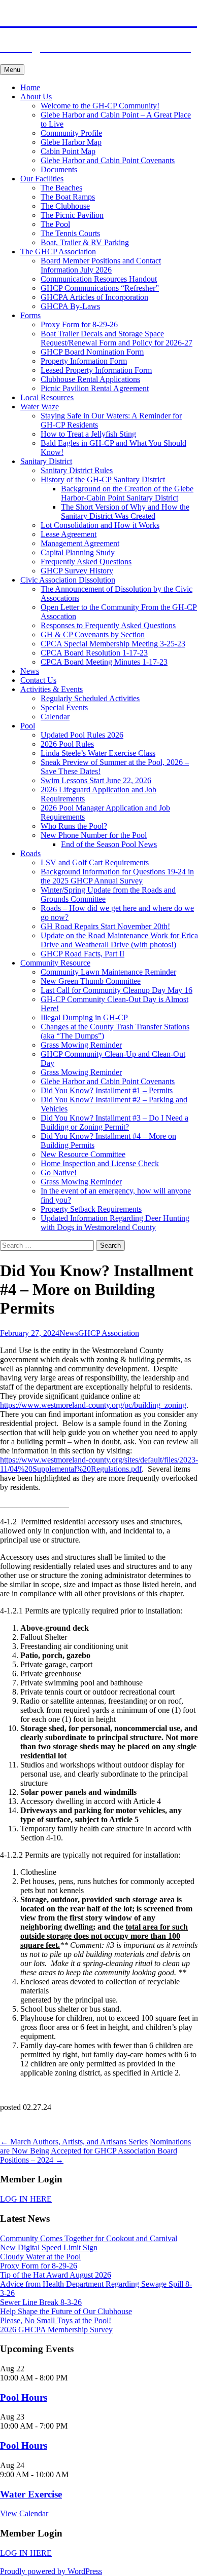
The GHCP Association (58, 252)
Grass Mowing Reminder (81, 1045)
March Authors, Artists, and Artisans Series (74, 2142)
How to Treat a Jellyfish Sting (88, 434)
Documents (59, 169)
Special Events (64, 707)
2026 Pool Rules (67, 744)
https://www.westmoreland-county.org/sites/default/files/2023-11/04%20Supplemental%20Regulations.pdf (99, 1464)
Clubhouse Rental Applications (90, 379)
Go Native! (59, 1172)
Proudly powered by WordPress (51, 2571)
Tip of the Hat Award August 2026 (56, 2275)
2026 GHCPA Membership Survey (56, 2330)
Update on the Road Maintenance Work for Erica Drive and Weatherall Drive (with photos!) (119, 940)
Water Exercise (31, 2494)
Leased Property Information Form (96, 370)
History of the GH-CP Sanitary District (103, 479)
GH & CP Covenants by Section (93, 635)
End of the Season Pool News (109, 844)
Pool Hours (24, 2397)
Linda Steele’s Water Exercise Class (98, 753)
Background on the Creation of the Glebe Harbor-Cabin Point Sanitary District (127, 493)
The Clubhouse (65, 206)
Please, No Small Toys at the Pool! (56, 2320)
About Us (36, 97)
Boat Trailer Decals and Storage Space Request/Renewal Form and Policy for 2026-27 (117, 338)
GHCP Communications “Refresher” (100, 288)
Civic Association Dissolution (68, 580)
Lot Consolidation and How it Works (100, 525)
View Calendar (24, 2513)
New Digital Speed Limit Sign (49, 2247)
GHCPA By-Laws (70, 306)
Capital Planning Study (78, 552)
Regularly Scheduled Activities (90, 698)
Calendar (55, 717)
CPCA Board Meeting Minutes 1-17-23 (104, 662)
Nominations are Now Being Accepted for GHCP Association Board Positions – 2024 (95, 2151)
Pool (28, 726)
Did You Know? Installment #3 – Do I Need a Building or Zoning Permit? (114, 1122)
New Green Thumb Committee (91, 981)
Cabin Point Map (68, 151)
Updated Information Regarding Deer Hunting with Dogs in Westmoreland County (115, 1223)
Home (30, 87)
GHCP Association (109, 1333)
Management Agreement (80, 543)
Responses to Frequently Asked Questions (108, 625)
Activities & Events (52, 689)
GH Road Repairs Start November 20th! (105, 926)
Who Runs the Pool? (74, 826)
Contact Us (38, 680)
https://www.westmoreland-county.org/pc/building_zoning (93, 1405)
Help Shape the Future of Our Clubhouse (66, 2311)
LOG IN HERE (26, 2199)
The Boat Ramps (68, 197)
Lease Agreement (69, 534)
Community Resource (55, 963)
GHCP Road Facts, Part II (82, 954)
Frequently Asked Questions (86, 562)
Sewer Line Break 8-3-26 (41, 2302)
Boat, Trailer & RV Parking (85, 242)
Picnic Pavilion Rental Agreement (95, 388)
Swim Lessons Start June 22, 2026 (96, 780)
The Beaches (61, 188)
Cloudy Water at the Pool (40, 2257)
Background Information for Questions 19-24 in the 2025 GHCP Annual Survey (117, 876)
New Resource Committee (83, 1154)
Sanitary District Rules (77, 470)
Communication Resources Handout (99, 279)
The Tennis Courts (70, 233)
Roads (30, 853)
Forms (30, 315)
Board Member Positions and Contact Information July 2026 (101, 265)
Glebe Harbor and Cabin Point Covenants (108, 160)
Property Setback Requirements (91, 1209)
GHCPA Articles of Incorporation (94, 297)
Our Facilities (42, 179)
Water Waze (40, 407)
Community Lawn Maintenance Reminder (108, 972)
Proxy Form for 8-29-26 (79, 324)
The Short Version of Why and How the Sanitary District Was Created (125, 511)
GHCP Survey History (77, 571)
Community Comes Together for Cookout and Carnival (89, 2238)
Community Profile (71, 133)
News (30, 671)
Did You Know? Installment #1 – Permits (107, 1090)
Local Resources (47, 397)
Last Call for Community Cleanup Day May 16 (117, 990)
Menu (12, 70)
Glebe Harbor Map (71, 142)
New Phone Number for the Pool (94, 835)
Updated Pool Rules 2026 (82, 735)
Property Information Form (84, 361)
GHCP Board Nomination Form (92, 352)
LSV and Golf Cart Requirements (95, 862)
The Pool (55, 224)
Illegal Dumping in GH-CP (84, 1017)
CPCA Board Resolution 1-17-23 (94, 653)
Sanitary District (46, 461)
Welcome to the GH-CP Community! (100, 106)
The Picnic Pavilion (72, 215)
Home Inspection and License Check (100, 1163)
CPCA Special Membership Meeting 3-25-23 (113, 644)
